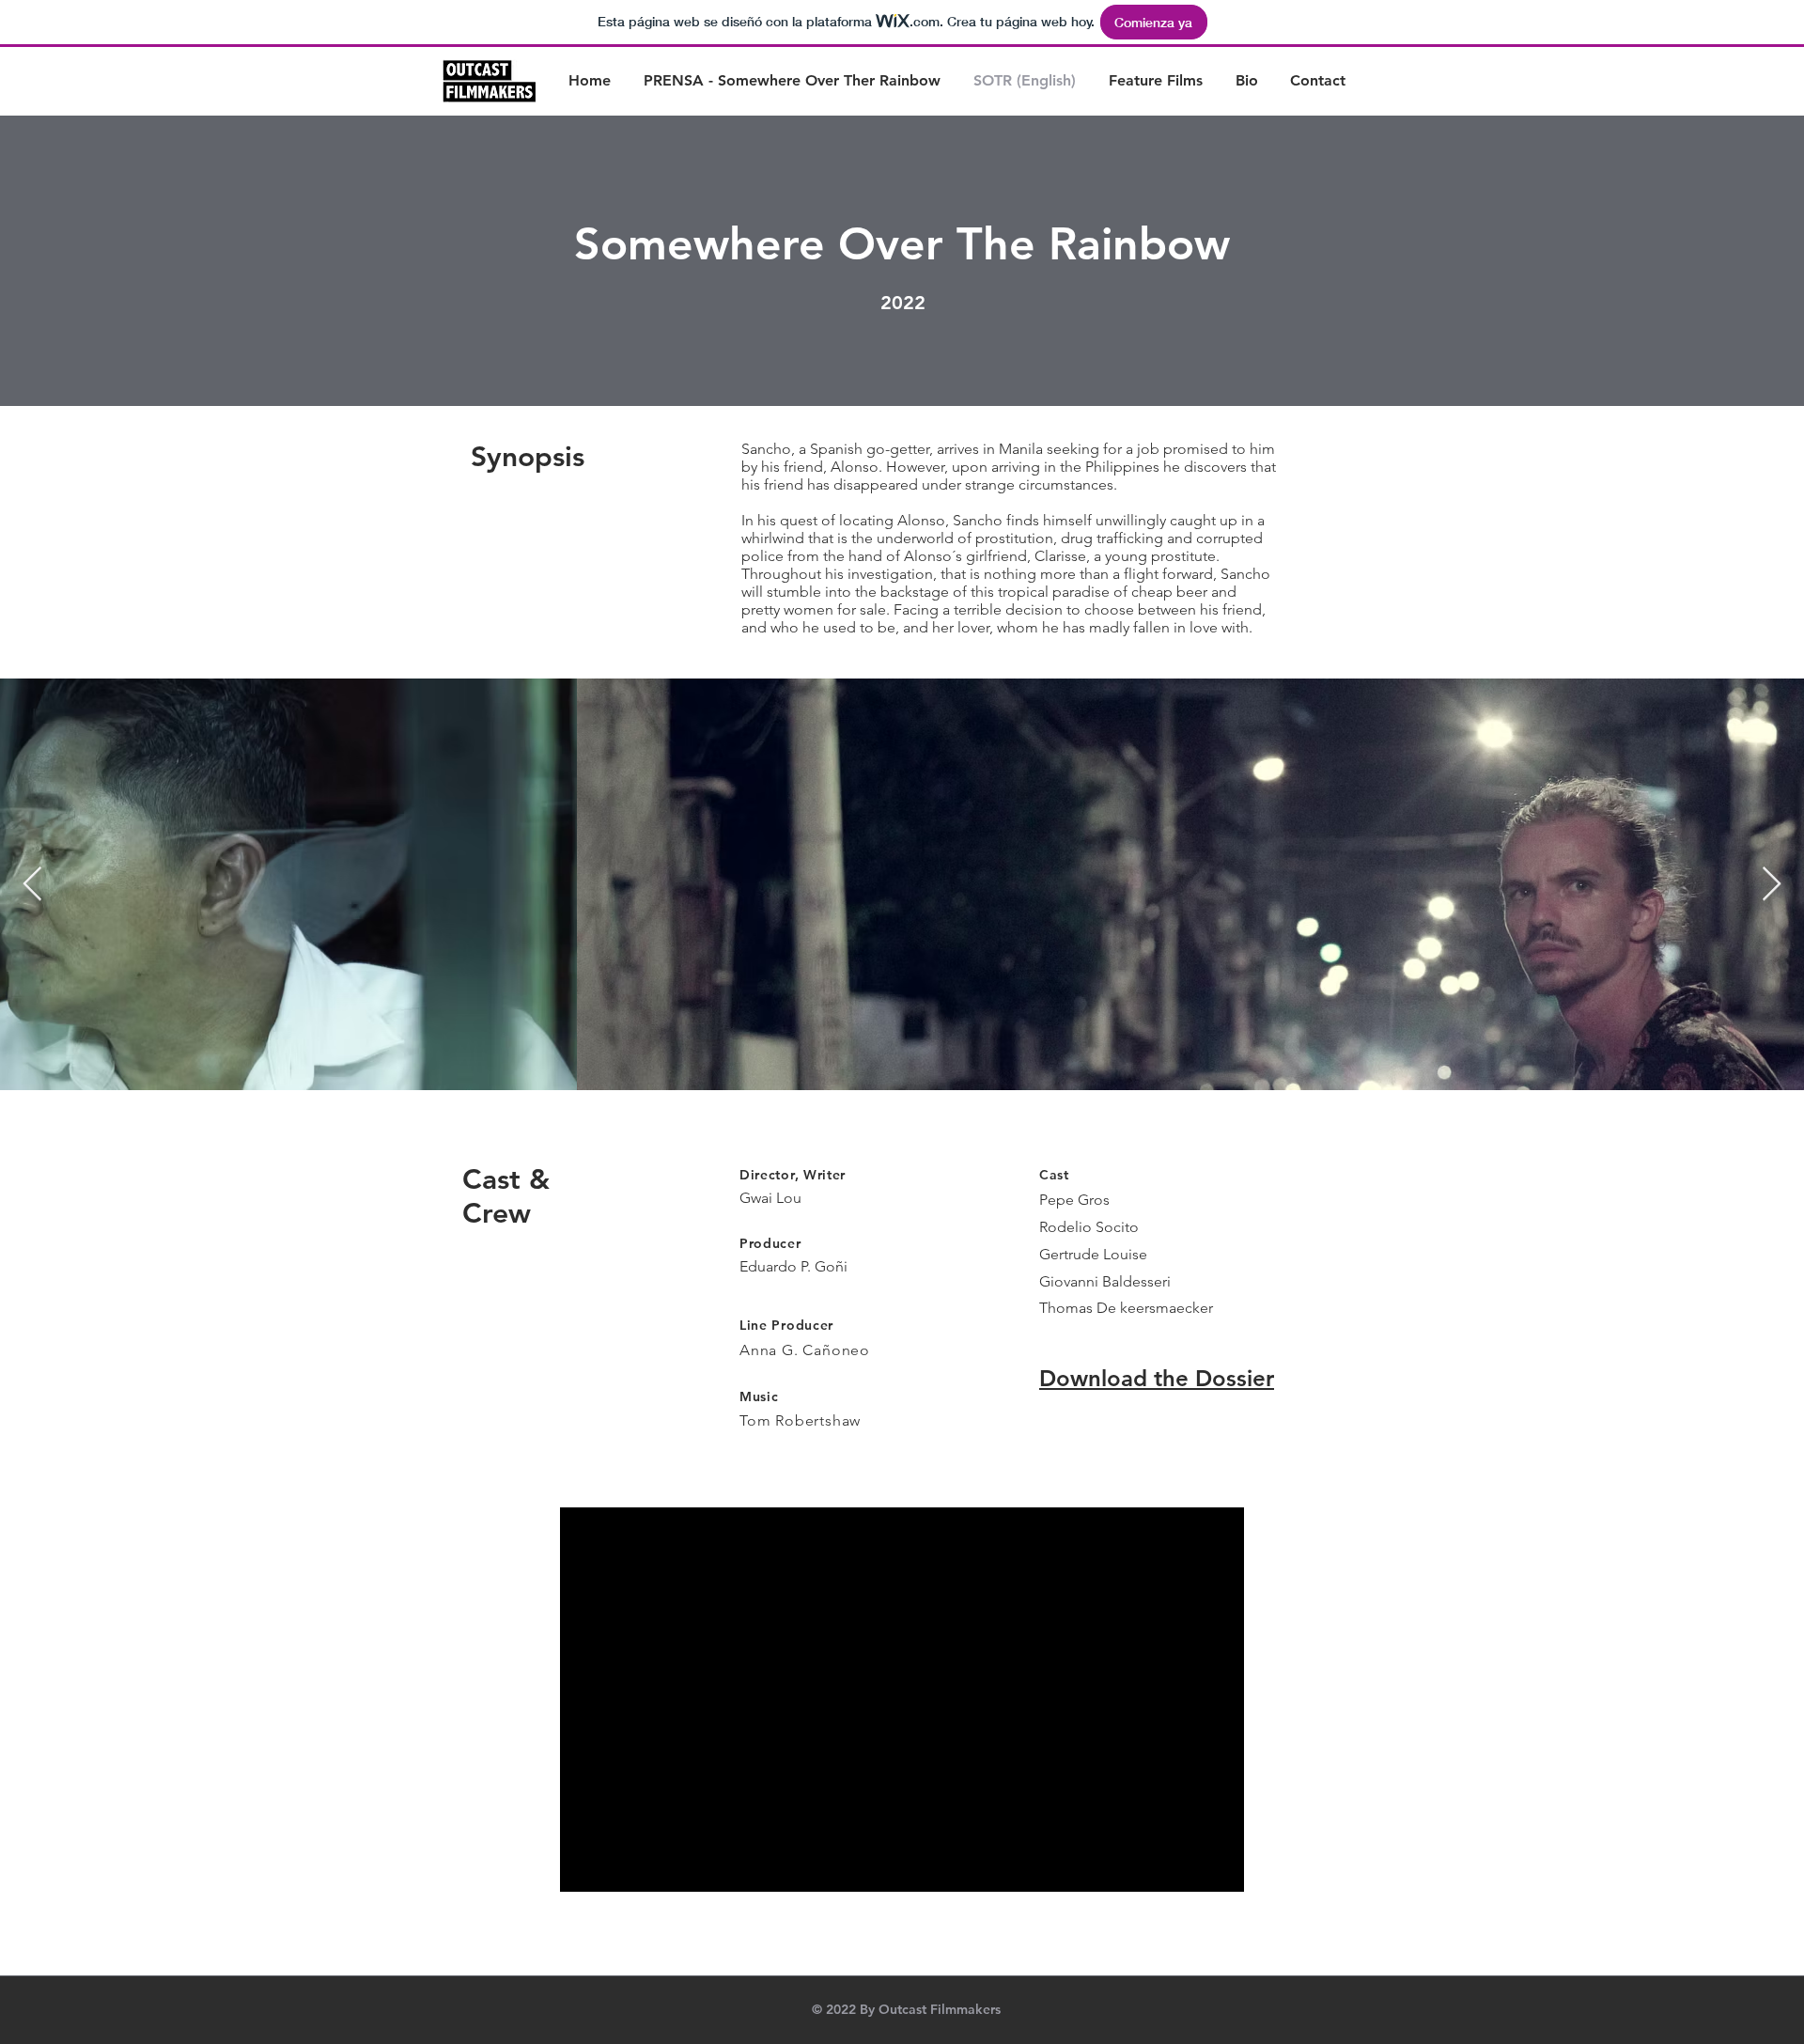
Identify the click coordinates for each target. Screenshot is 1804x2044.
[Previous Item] (32, 885)
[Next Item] (1772, 885)
